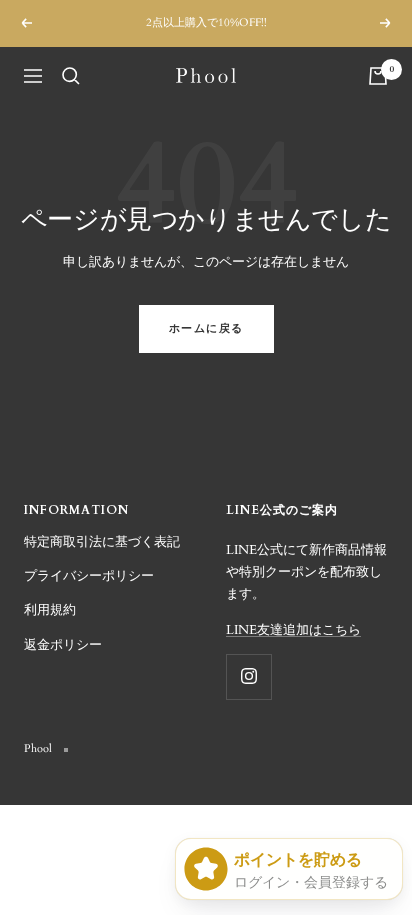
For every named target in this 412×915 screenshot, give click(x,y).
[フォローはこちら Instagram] (248, 676)
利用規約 (50, 610)
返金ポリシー (63, 645)
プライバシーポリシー (89, 576)
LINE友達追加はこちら (293, 630)
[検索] (71, 76)
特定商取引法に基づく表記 (102, 542)
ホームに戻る (206, 328)
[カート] (378, 76)
